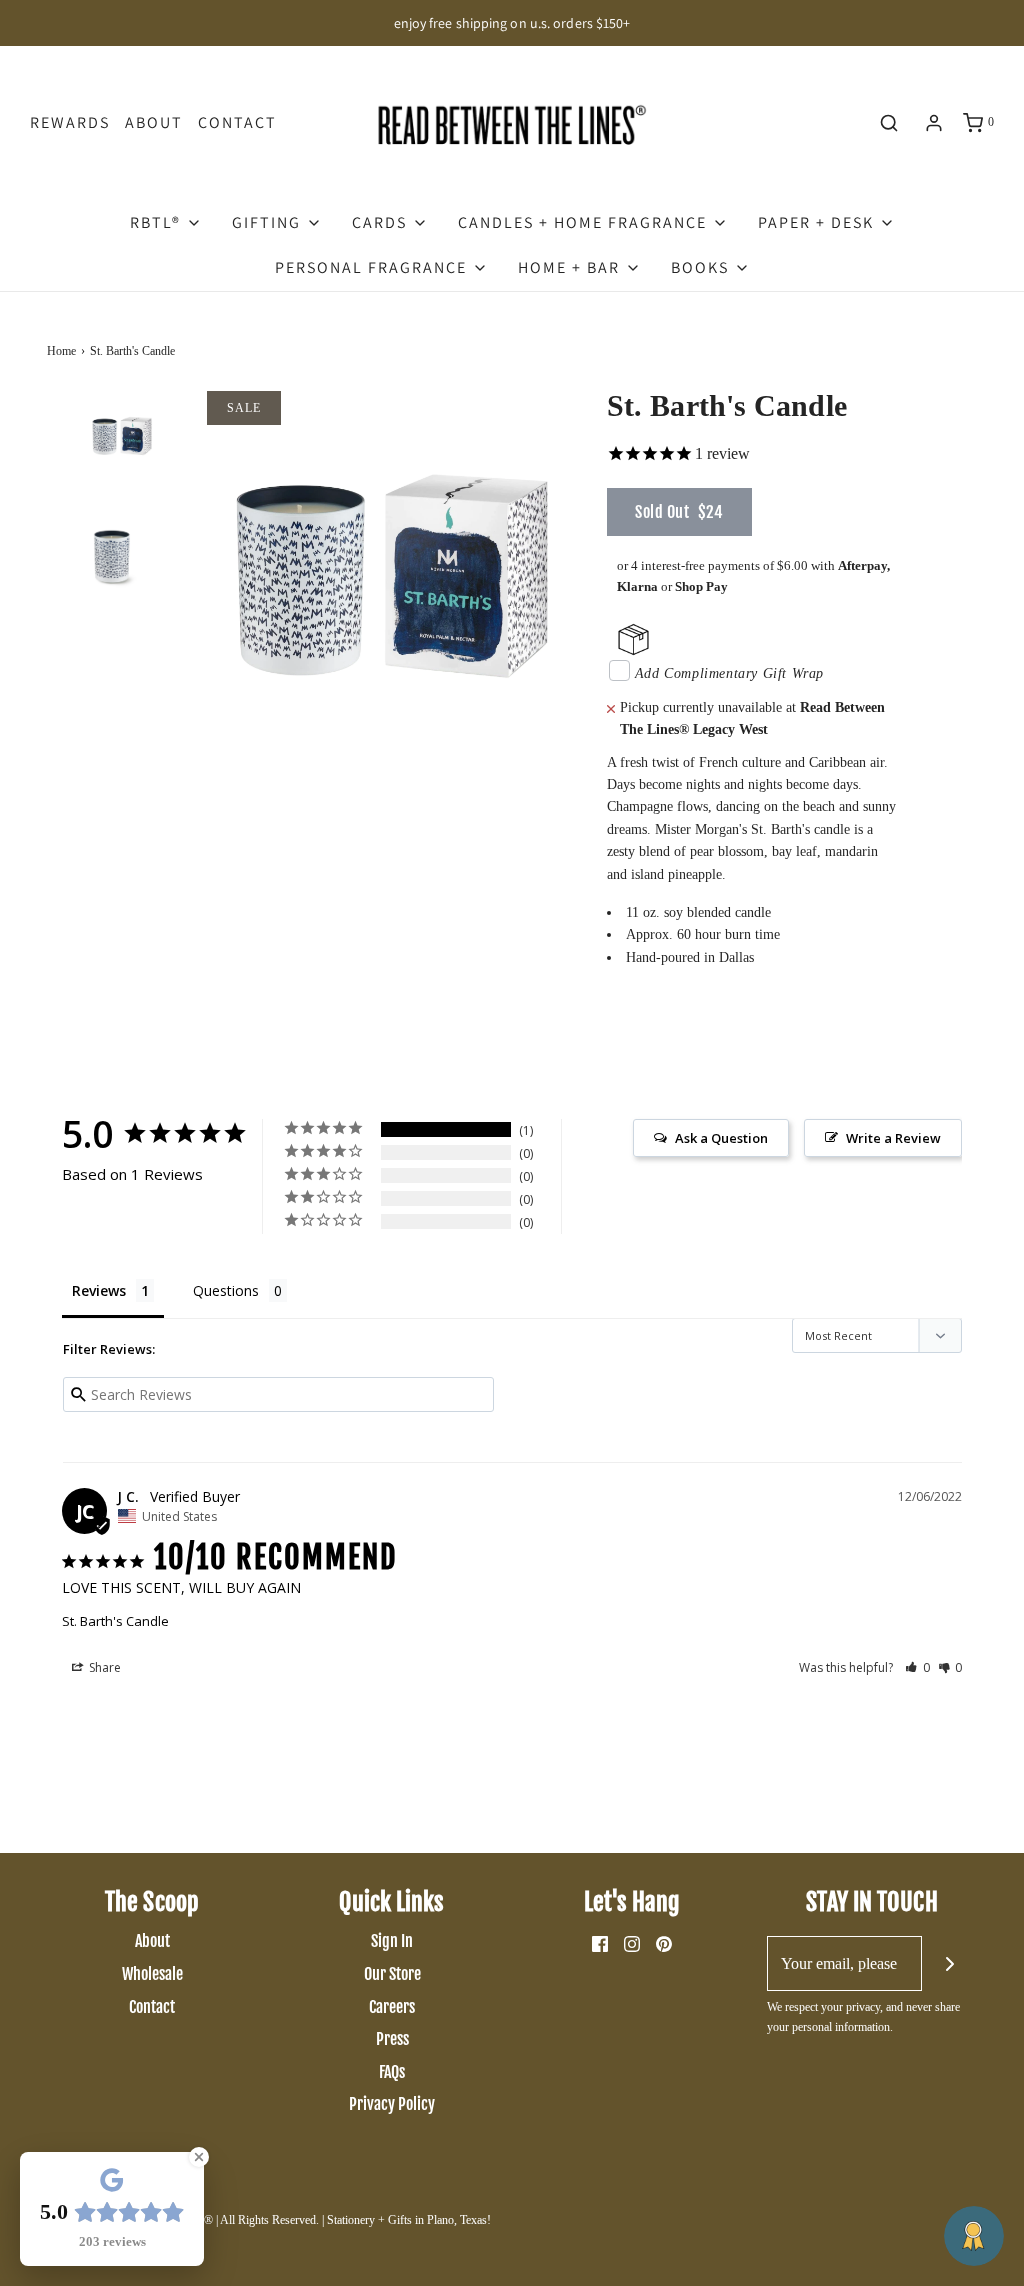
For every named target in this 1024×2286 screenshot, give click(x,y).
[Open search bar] (889, 123)
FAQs (392, 2072)
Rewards (70, 122)
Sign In (392, 1941)
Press (392, 2039)
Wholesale (152, 1974)
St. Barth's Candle (115, 1621)
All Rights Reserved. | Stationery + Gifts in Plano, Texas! (355, 2220)
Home (61, 351)
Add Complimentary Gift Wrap (729, 673)
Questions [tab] (226, 1290)
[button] (122, 466)
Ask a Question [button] (721, 1138)
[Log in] (934, 123)
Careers (392, 2007)
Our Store (392, 1974)
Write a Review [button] (893, 1138)
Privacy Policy (392, 2104)
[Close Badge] (199, 2157)
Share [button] (103, 1667)
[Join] (949, 1963)
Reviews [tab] (99, 1290)
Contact (237, 122)
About (154, 122)
